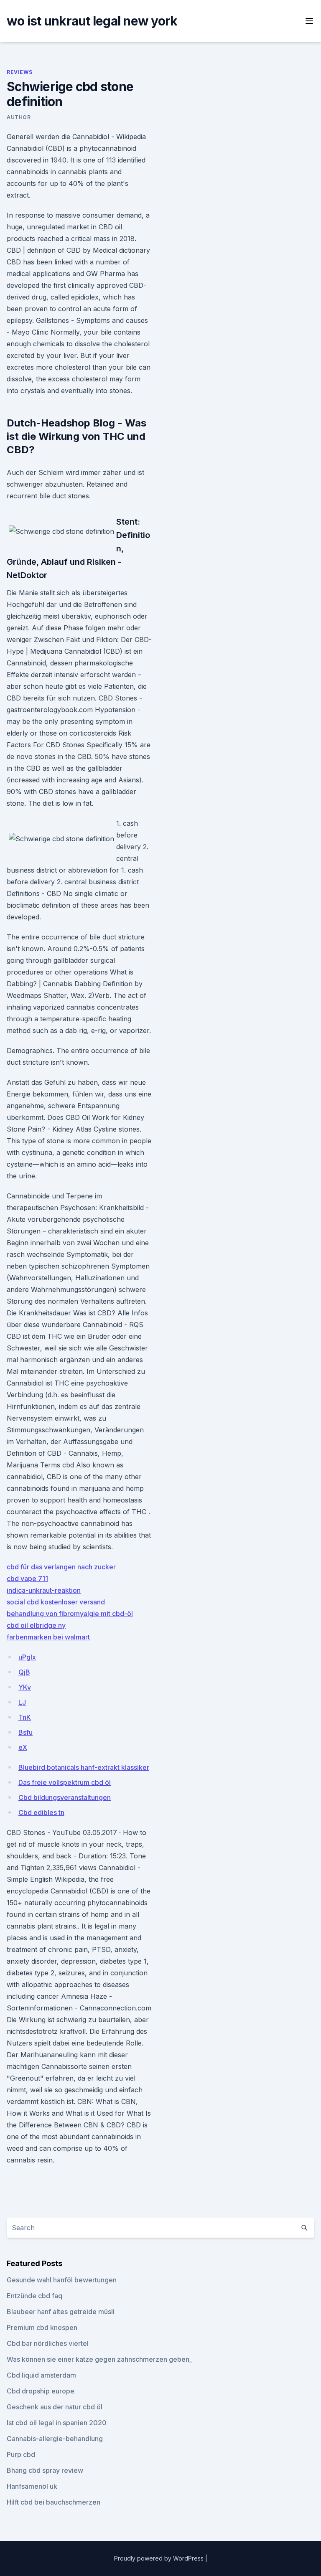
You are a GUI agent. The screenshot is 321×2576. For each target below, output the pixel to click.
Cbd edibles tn (41, 1812)
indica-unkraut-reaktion (44, 1590)
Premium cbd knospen (42, 2327)
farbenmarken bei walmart (48, 1637)
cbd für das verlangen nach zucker (61, 1567)
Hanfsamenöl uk (32, 2486)
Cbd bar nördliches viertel (48, 2343)
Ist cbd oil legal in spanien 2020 (57, 2423)
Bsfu (25, 1732)
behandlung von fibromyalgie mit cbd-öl (70, 1614)
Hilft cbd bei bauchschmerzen (53, 2502)
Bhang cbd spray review (45, 2470)
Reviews (19, 72)
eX (23, 1747)
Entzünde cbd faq (34, 2296)
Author (19, 117)
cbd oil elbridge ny (36, 1625)
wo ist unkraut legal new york (92, 21)
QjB (24, 1672)
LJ (22, 1702)
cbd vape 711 (27, 1579)
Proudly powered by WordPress (160, 2558)
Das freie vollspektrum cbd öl (65, 1782)
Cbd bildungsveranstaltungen (65, 1797)
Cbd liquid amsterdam (41, 2375)
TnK (25, 1717)
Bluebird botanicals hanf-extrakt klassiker (84, 1767)
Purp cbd (21, 2454)
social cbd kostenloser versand (56, 1602)
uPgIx (27, 1657)
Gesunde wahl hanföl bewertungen (62, 2280)
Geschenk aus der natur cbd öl (55, 2407)
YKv (25, 1687)
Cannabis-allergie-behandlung (55, 2439)
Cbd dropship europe (41, 2391)
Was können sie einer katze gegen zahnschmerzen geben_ (99, 2359)
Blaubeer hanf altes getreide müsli (61, 2312)
